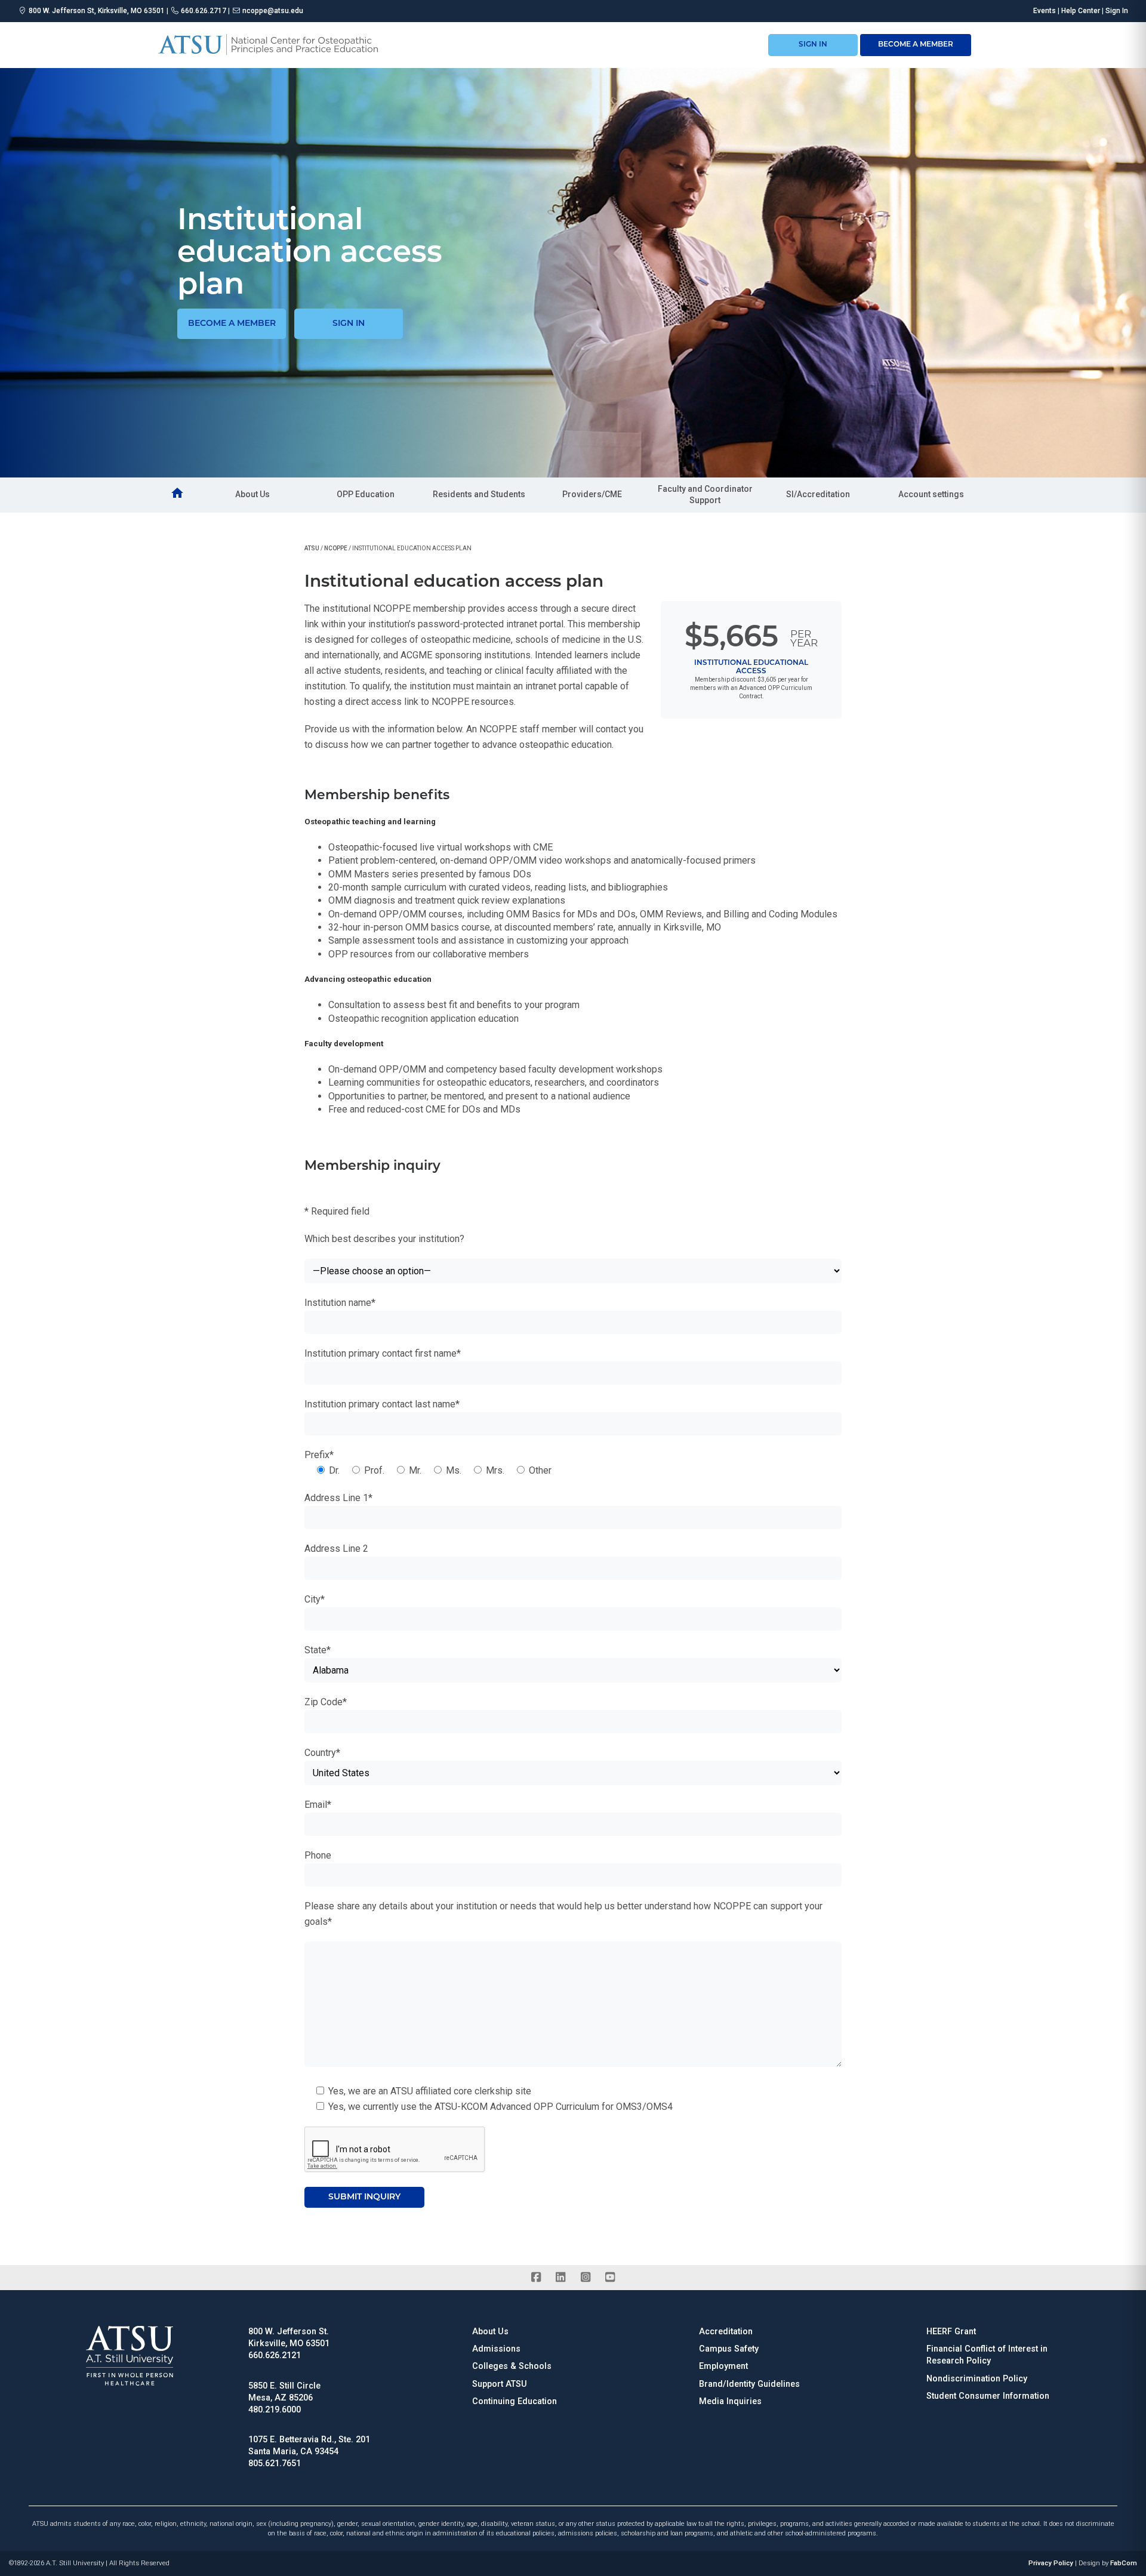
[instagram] (585, 2278)
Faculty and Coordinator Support (705, 495)
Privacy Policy (1051, 2563)
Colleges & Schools (512, 2366)
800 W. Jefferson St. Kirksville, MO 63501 (289, 2338)
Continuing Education (515, 2401)
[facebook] (536, 2278)
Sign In (1117, 11)
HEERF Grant (951, 2332)
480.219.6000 (275, 2410)
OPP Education (366, 494)
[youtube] (610, 2278)
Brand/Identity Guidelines (749, 2384)
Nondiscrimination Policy (977, 2379)
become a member (916, 45)
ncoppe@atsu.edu (273, 11)
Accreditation (726, 2332)
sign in (813, 45)
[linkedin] (561, 2278)
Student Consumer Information (988, 2396)
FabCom (1124, 2563)
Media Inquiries (730, 2401)
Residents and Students (479, 494)
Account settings (931, 494)
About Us (252, 494)
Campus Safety (729, 2349)
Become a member (232, 324)
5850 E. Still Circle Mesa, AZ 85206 (284, 2392)
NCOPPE (336, 548)
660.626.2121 (275, 2355)
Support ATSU (500, 2384)
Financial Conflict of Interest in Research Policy (987, 2355)
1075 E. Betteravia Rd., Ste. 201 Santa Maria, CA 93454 (309, 2446)
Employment (723, 2366)
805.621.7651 (275, 2463)
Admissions (496, 2349)
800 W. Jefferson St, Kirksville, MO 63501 (97, 11)
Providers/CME (592, 494)
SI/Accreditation (818, 494)
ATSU (312, 548)
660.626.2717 (204, 11)
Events (1045, 11)
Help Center (1081, 11)
